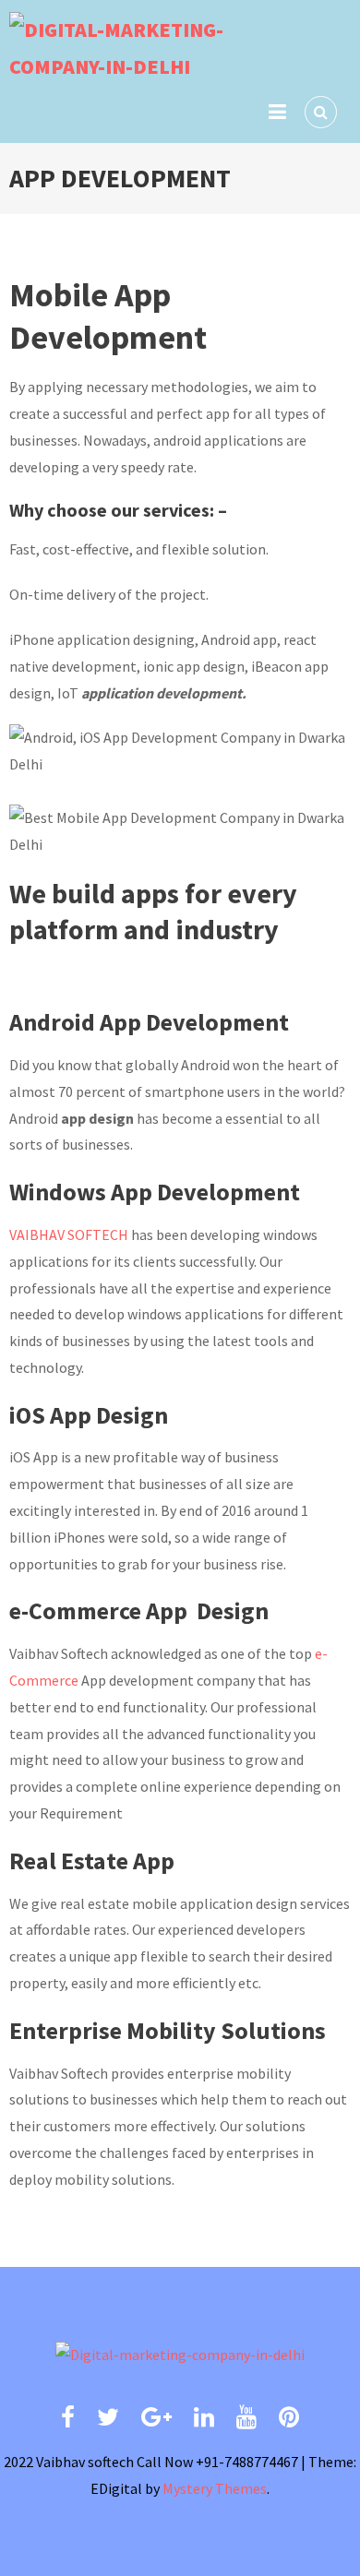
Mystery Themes (215, 2488)
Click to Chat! (121, 2539)
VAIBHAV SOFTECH (69, 1234)
